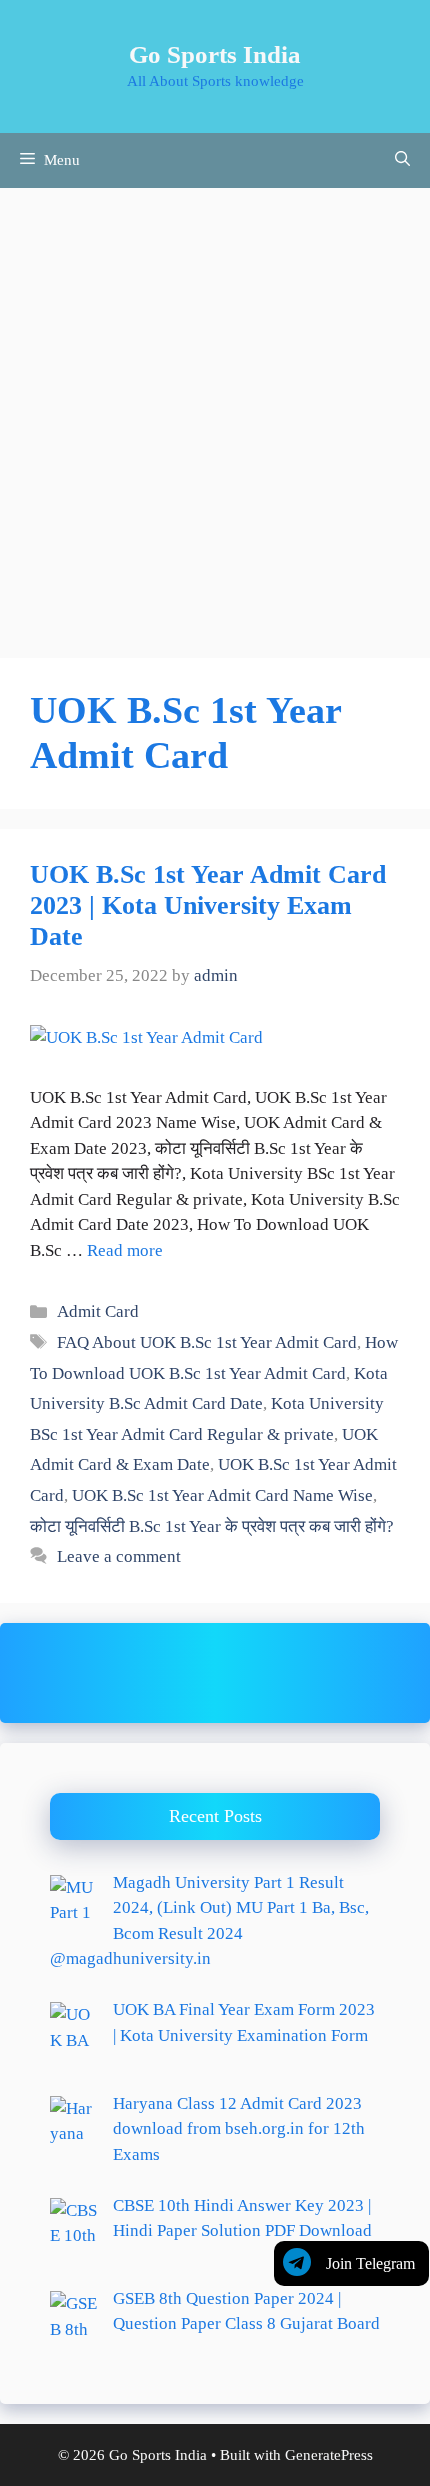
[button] (402, 160)
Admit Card (98, 1311)
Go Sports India (215, 54)
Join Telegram (370, 2263)
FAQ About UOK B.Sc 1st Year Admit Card (207, 1342)
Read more (125, 1250)
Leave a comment (119, 1556)
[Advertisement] (215, 413)
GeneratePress (329, 2455)
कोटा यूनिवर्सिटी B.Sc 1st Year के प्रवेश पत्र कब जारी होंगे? (212, 1526)
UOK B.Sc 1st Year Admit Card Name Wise (222, 1495)
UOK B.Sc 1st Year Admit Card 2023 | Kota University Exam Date (208, 905)
